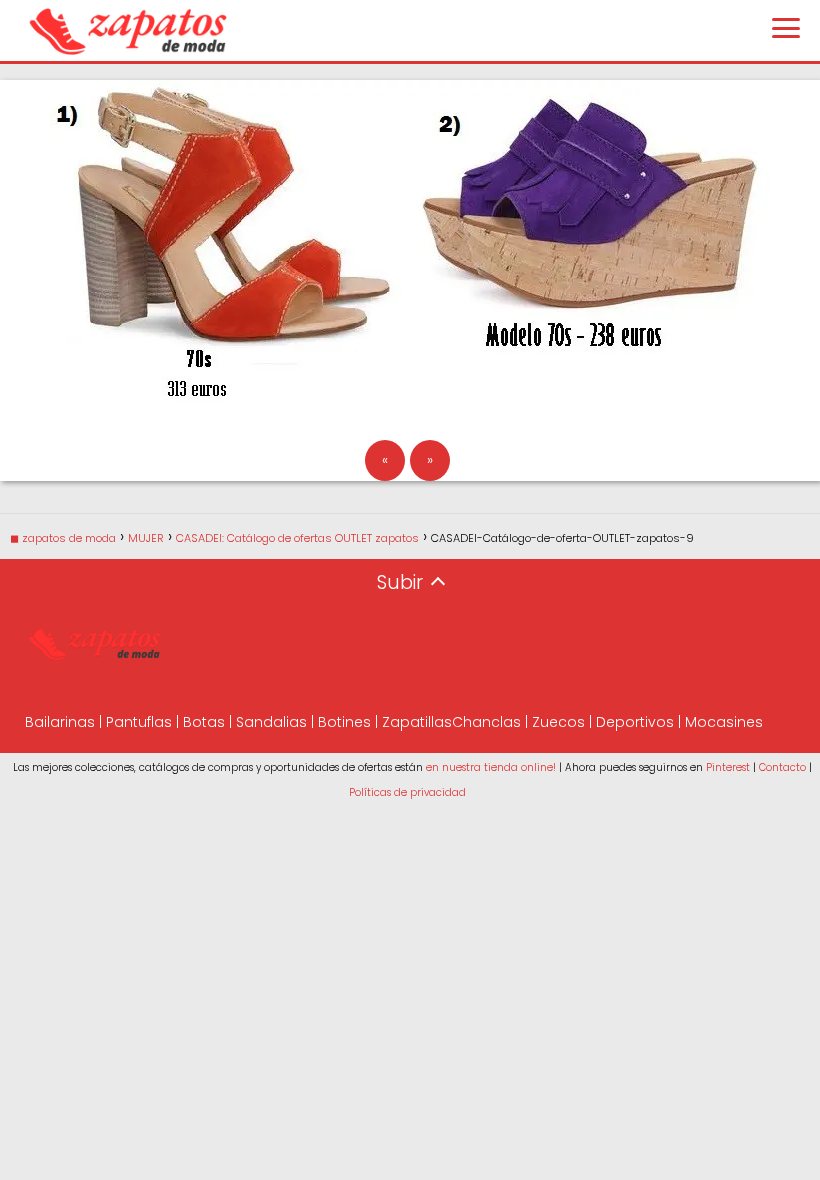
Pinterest (728, 767)
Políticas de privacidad (407, 792)
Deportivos (635, 722)
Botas (204, 722)
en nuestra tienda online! (491, 767)
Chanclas (486, 722)
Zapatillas (417, 722)
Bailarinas (60, 722)
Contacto (782, 767)
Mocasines (724, 722)
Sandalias (271, 722)
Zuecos (558, 722)
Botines (344, 722)
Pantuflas (139, 722)
